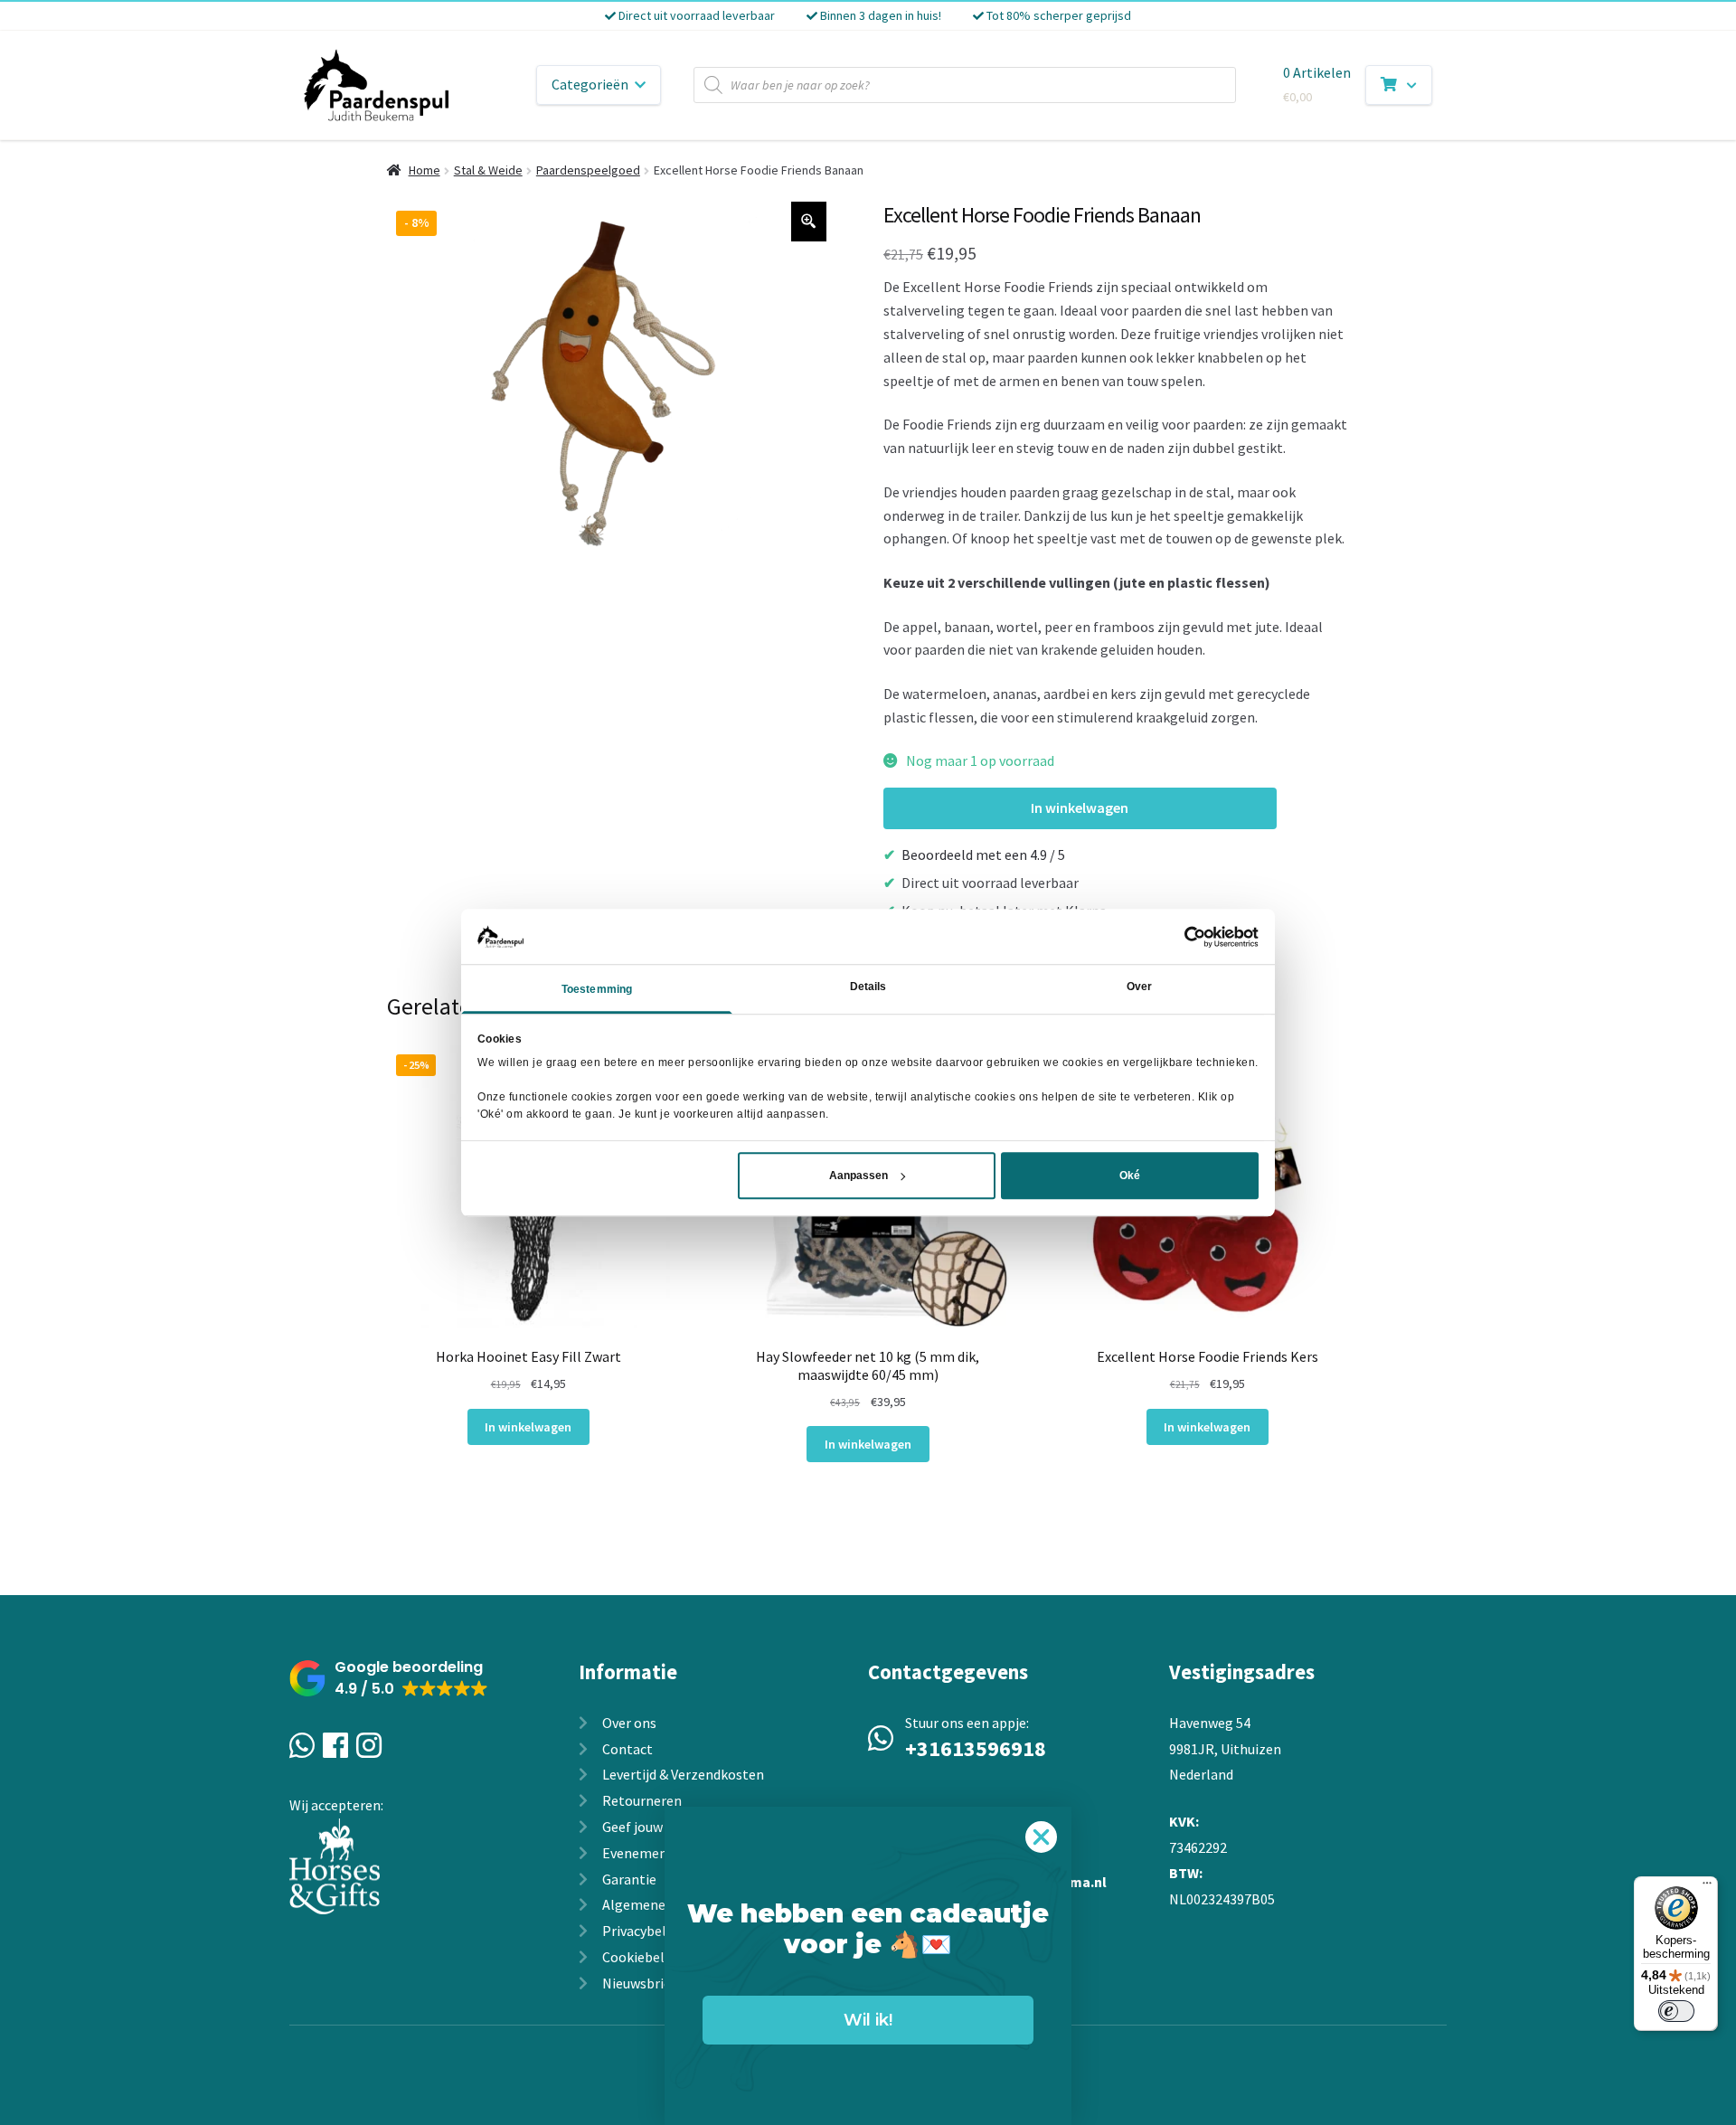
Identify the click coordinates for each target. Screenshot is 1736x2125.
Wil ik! (868, 2020)
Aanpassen (859, 1176)
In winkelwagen (1080, 807)
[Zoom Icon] (809, 222)
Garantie (629, 1879)
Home (425, 170)
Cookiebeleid (642, 1957)
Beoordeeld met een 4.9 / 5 (983, 855)
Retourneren (642, 1800)
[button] (389, 1679)
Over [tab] (1139, 987)
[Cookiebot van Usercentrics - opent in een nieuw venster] (1179, 937)
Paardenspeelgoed (588, 170)
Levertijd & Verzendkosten (683, 1774)
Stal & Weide (488, 170)
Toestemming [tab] (597, 990)
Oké (1130, 1176)
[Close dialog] (1041, 1837)
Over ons (629, 1723)
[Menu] (1707, 1887)
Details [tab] (868, 987)
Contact (627, 1749)
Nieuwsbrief (639, 1983)
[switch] (1676, 2011)
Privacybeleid (643, 1931)
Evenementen (646, 1853)
